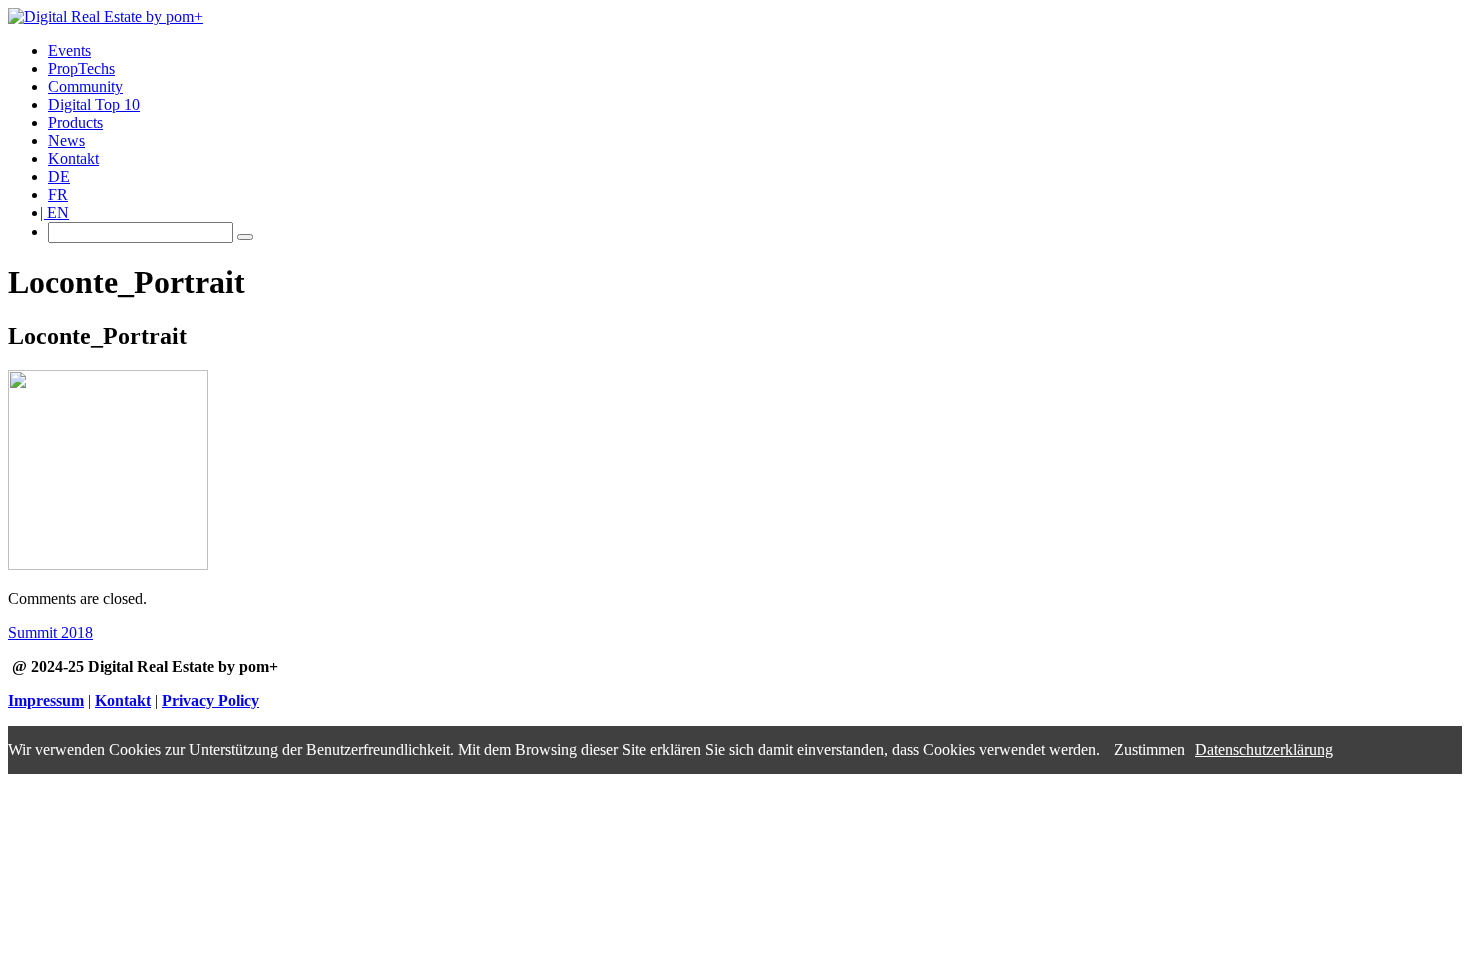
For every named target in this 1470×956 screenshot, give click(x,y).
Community (85, 86)
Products (75, 122)
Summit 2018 (50, 632)
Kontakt (73, 158)
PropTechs (81, 68)
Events (69, 50)
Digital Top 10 (94, 104)
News (66, 140)
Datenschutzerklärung (1264, 749)
